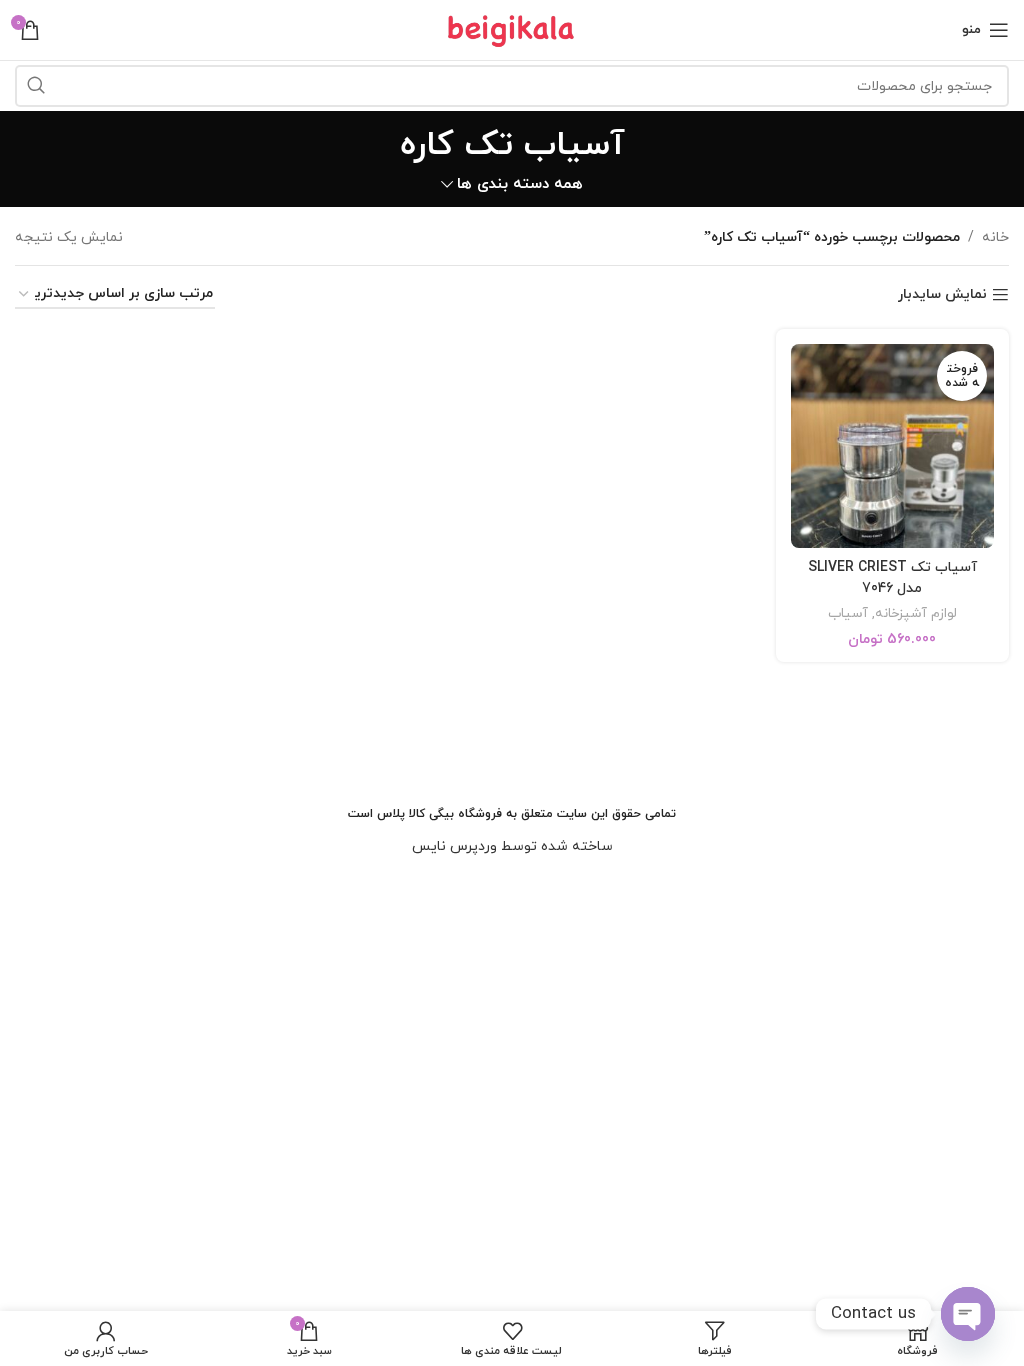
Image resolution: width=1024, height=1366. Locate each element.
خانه (995, 237)
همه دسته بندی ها (520, 184)
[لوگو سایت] (512, 28)
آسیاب (848, 614)
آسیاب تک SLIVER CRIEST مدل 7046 (892, 578)
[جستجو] (36, 86)
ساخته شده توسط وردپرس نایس (512, 846)
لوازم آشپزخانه (916, 614)
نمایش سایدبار (942, 295)
